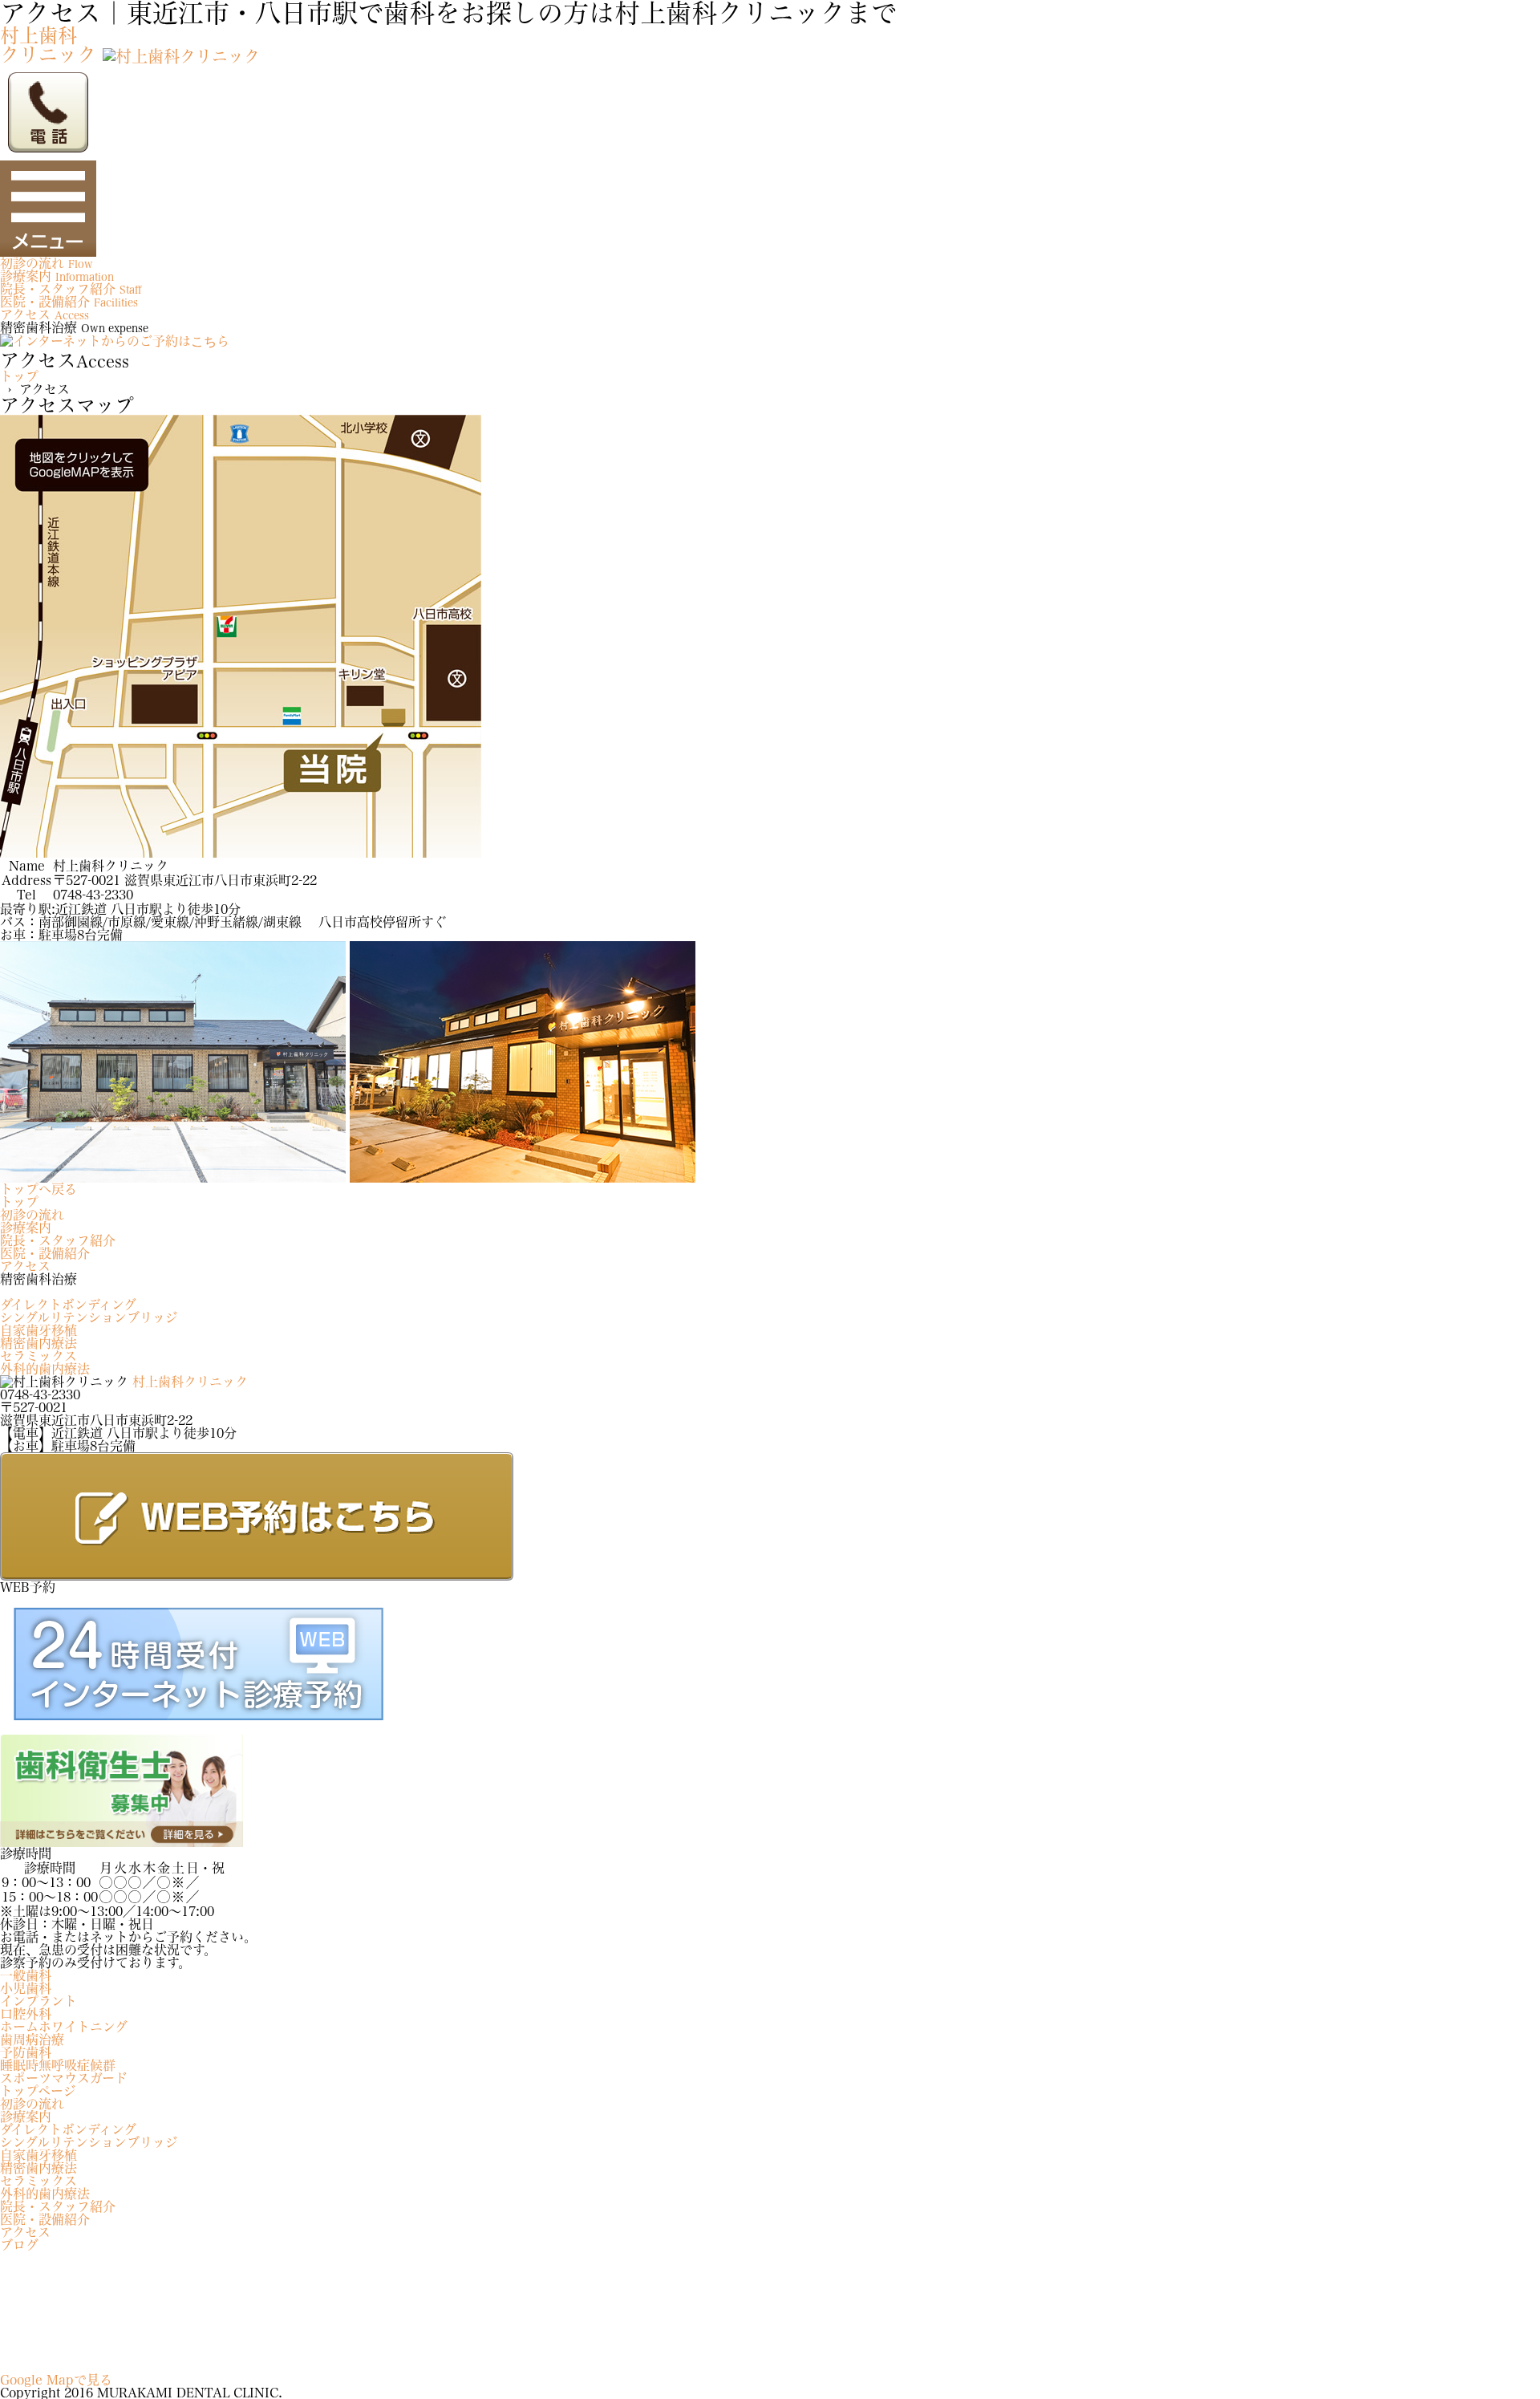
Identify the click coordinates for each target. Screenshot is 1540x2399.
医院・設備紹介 (45, 1253)
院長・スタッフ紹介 (58, 1240)
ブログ (19, 2245)
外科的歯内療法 (45, 1369)
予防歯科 (26, 2052)
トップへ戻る (38, 1189)
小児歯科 (26, 1988)
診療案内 (26, 1228)
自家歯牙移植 (38, 1330)
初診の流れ (32, 1215)
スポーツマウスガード (64, 2078)
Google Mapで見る (56, 2380)
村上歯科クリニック (190, 1382)
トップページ (38, 2091)
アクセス (25, 1266)
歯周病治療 (32, 2040)
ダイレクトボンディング (68, 1305)
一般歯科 (26, 1975)
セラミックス (38, 1356)
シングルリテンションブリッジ (89, 1317)
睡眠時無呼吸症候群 (58, 2065)
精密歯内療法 (38, 1343)
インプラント (38, 2001)
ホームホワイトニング (64, 2027)
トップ (19, 376)
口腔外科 (26, 2014)
